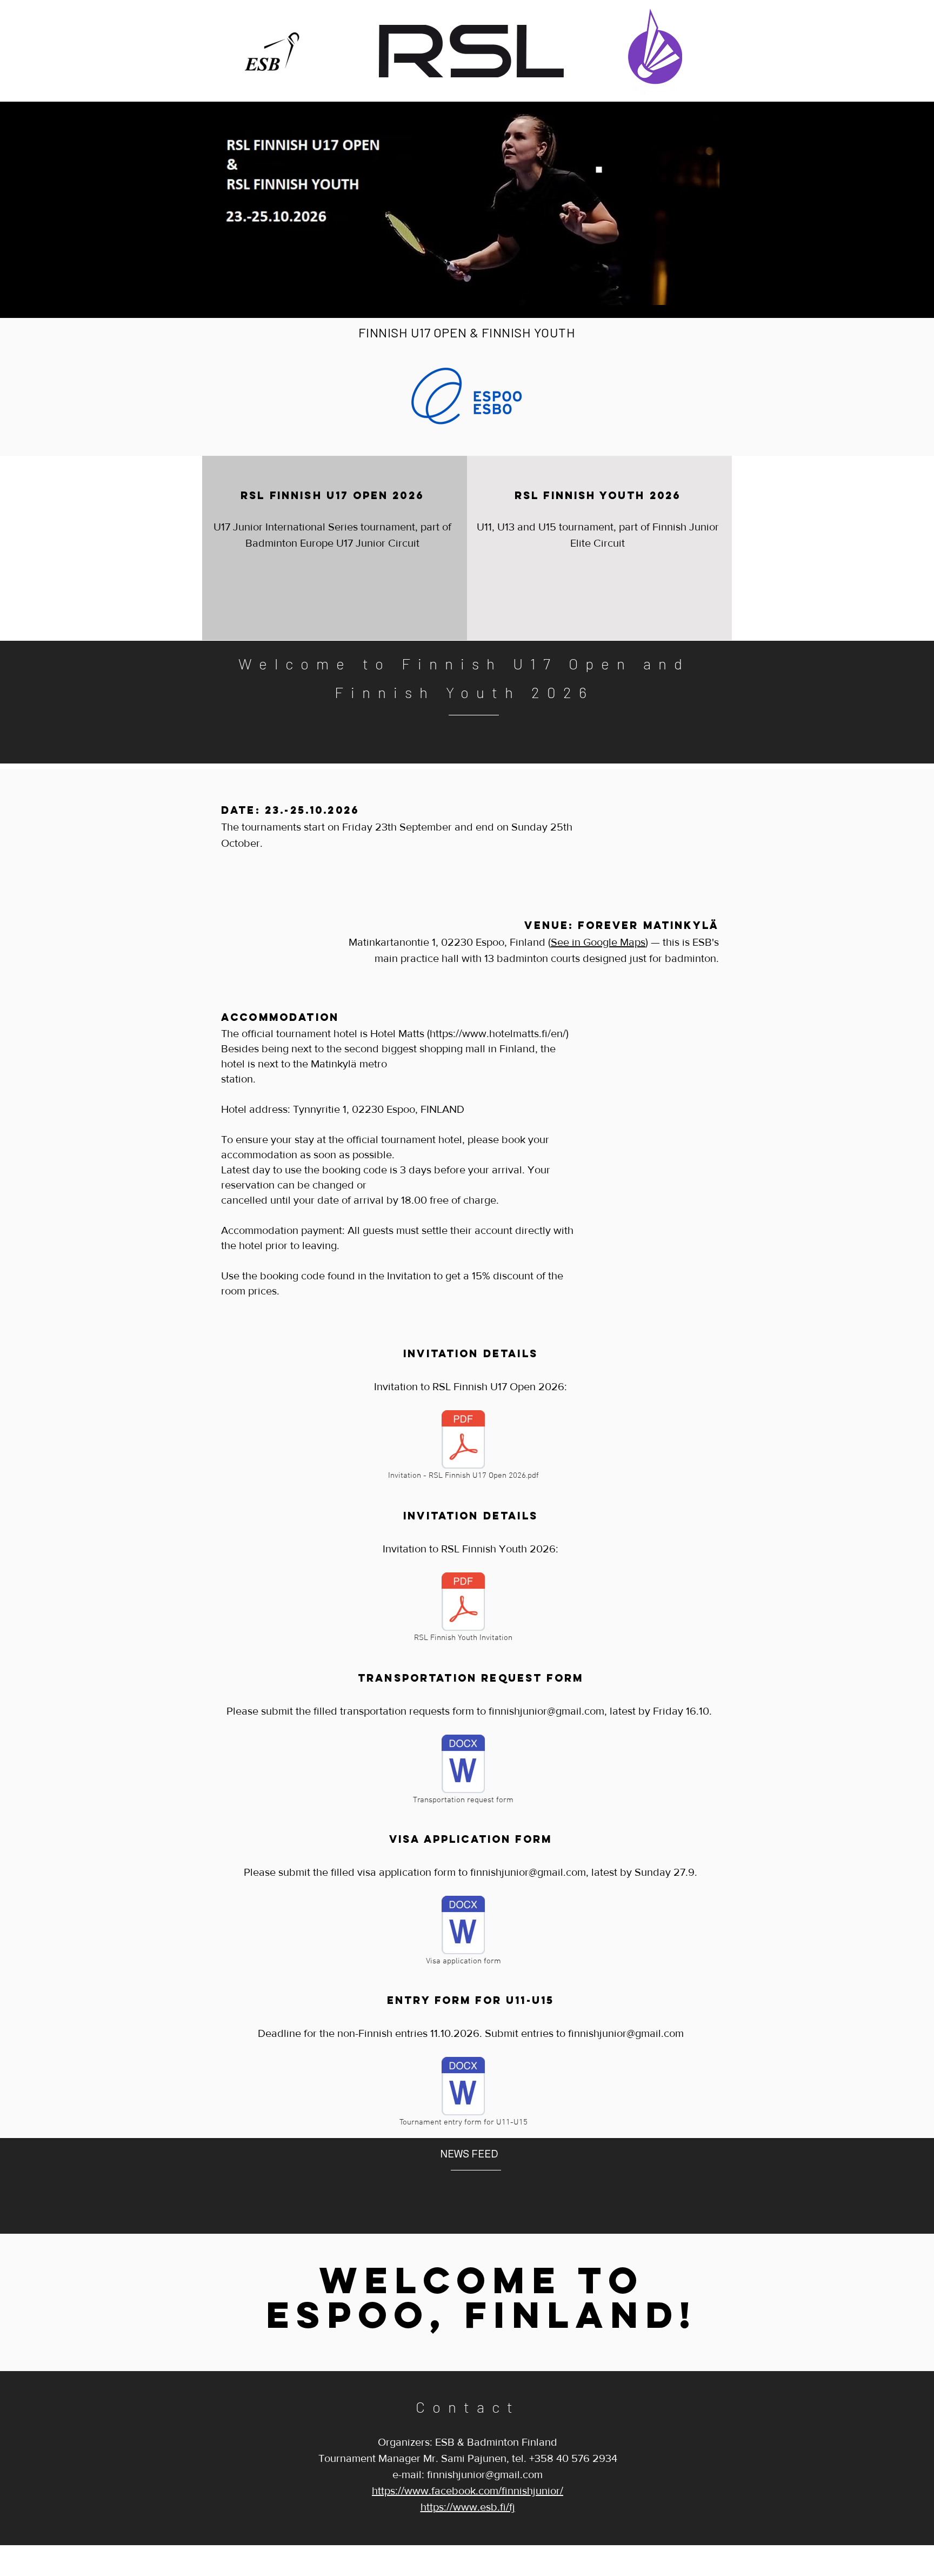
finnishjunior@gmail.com (546, 1711)
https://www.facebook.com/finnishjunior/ (468, 2491)
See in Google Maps (598, 942)
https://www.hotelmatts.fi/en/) (499, 1033)
